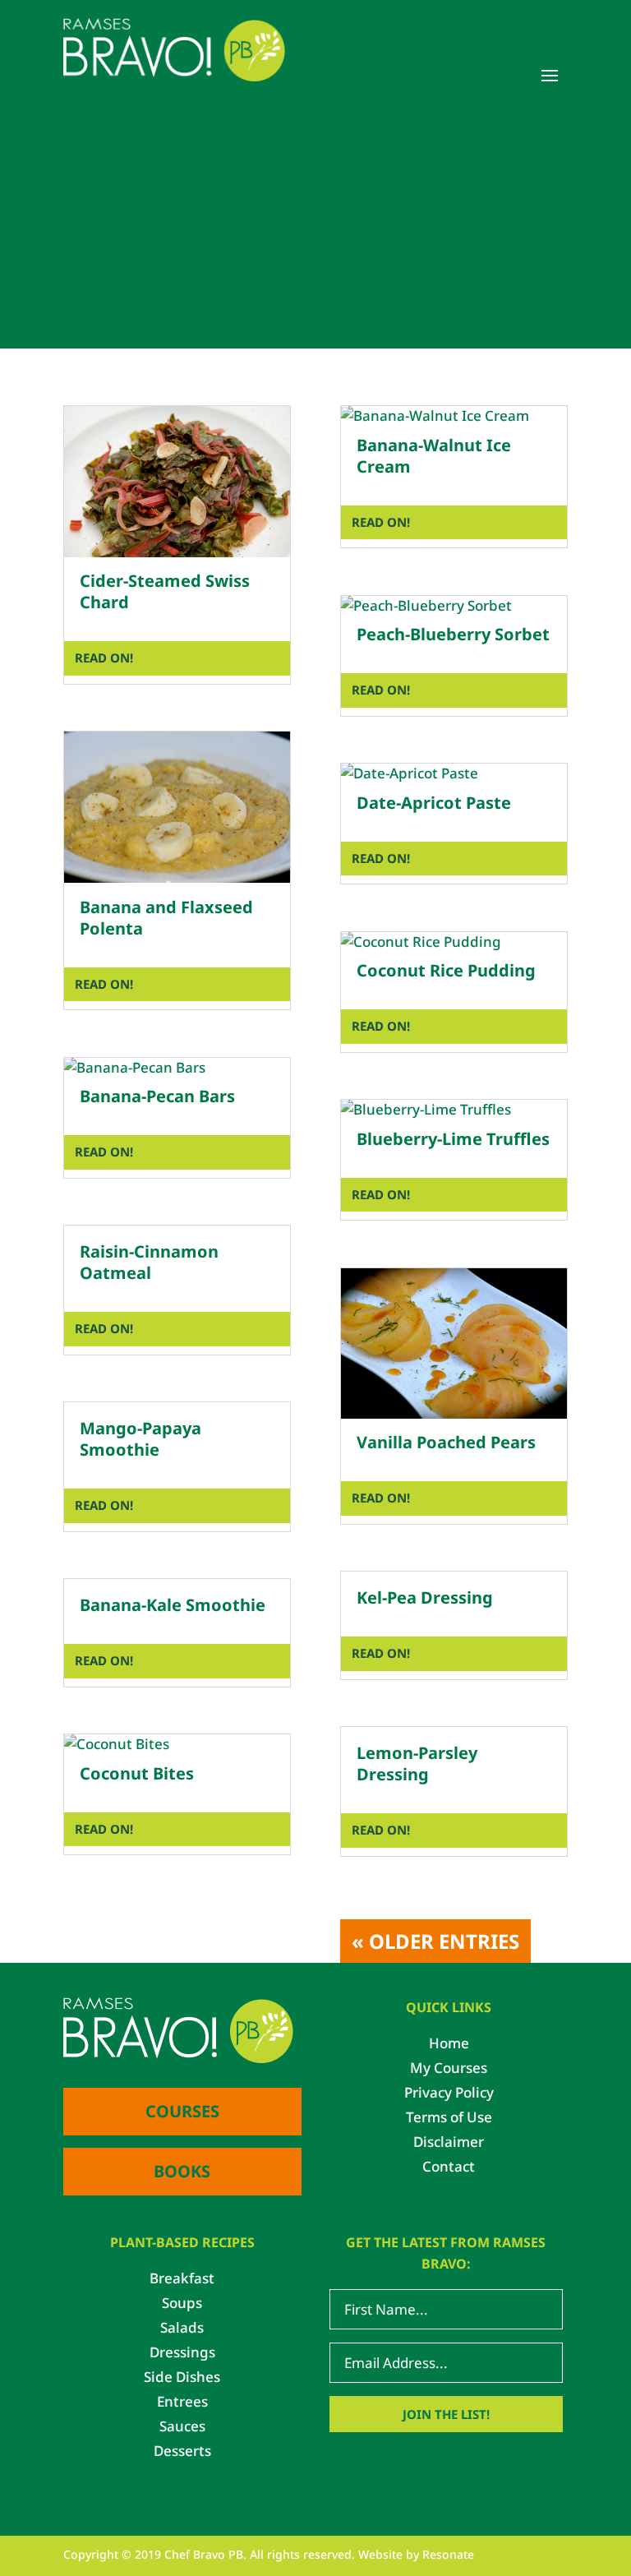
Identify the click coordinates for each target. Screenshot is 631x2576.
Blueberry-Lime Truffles (453, 1139)
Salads (182, 2329)
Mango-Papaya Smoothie (140, 1439)
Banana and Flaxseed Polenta (166, 918)
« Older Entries (435, 1941)
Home (449, 2045)
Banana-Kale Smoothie (173, 1605)
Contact (449, 2168)
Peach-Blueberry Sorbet (453, 634)
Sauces (182, 2428)
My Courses (449, 2070)
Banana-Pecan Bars (157, 1096)
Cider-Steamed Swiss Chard (165, 591)
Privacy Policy (449, 2094)
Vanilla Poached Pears (446, 1442)
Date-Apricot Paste (434, 803)
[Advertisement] (315, 233)
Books (182, 2171)
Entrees (182, 2403)
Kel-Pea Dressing (425, 1597)
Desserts (182, 2453)
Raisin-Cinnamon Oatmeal (149, 1262)
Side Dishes (182, 2379)
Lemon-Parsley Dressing (417, 1763)
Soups (182, 2305)
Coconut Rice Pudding (446, 970)
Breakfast (182, 2280)
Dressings (182, 2354)
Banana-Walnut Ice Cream (434, 456)
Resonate (448, 2554)
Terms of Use (449, 2119)
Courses (182, 2111)
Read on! (104, 658)
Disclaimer (449, 2144)
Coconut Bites (137, 1773)
